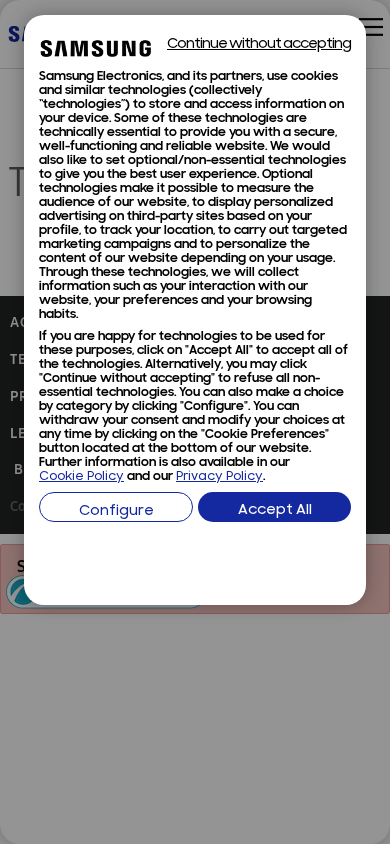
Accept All (275, 510)
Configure (116, 511)
